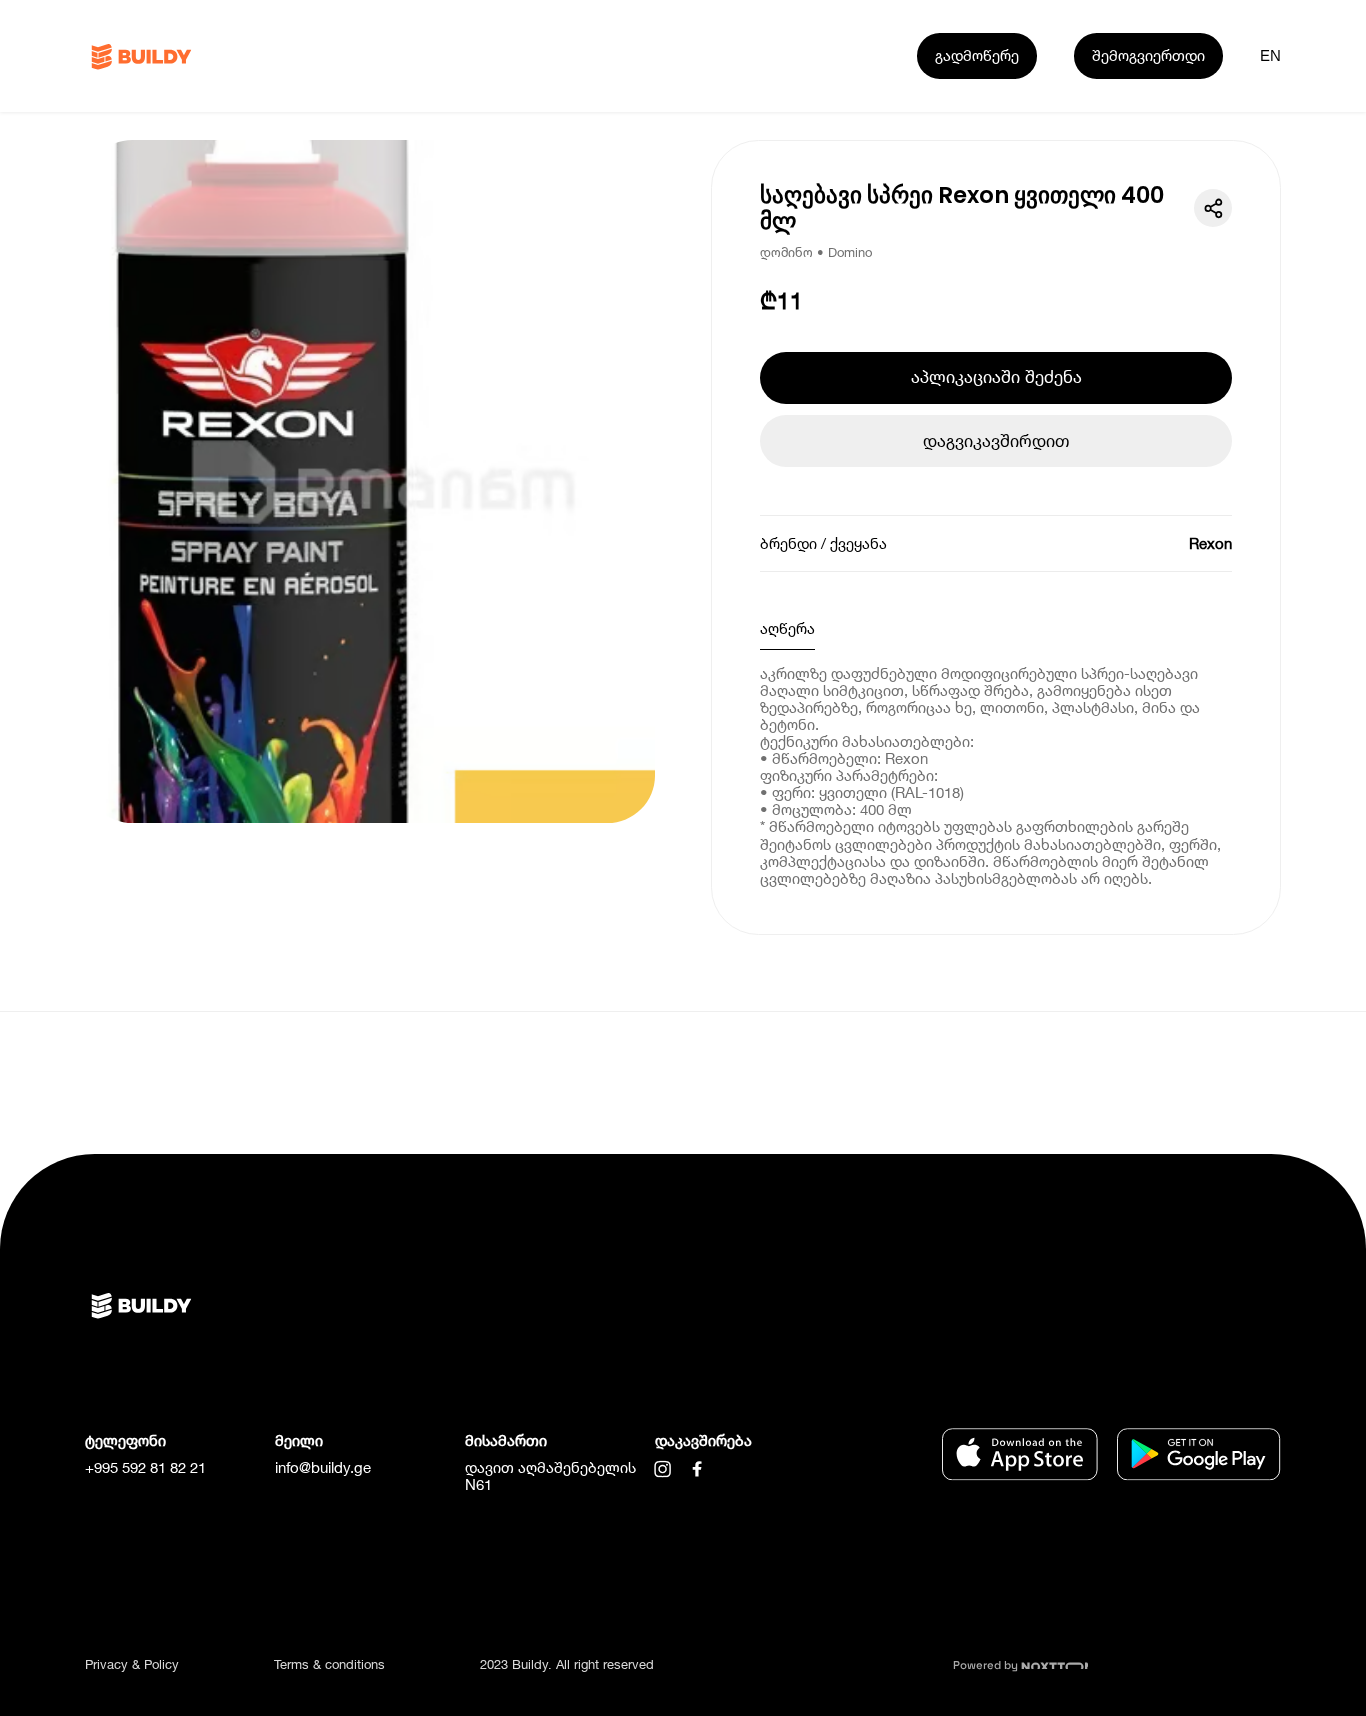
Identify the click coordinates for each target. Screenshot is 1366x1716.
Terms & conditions (329, 1664)
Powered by (987, 1665)
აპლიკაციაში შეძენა (996, 376)
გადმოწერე (977, 55)
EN (1270, 55)
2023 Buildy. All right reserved (567, 1664)
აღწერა (787, 628)
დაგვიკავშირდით (996, 440)
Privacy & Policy (132, 1664)
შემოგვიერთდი (1148, 55)
